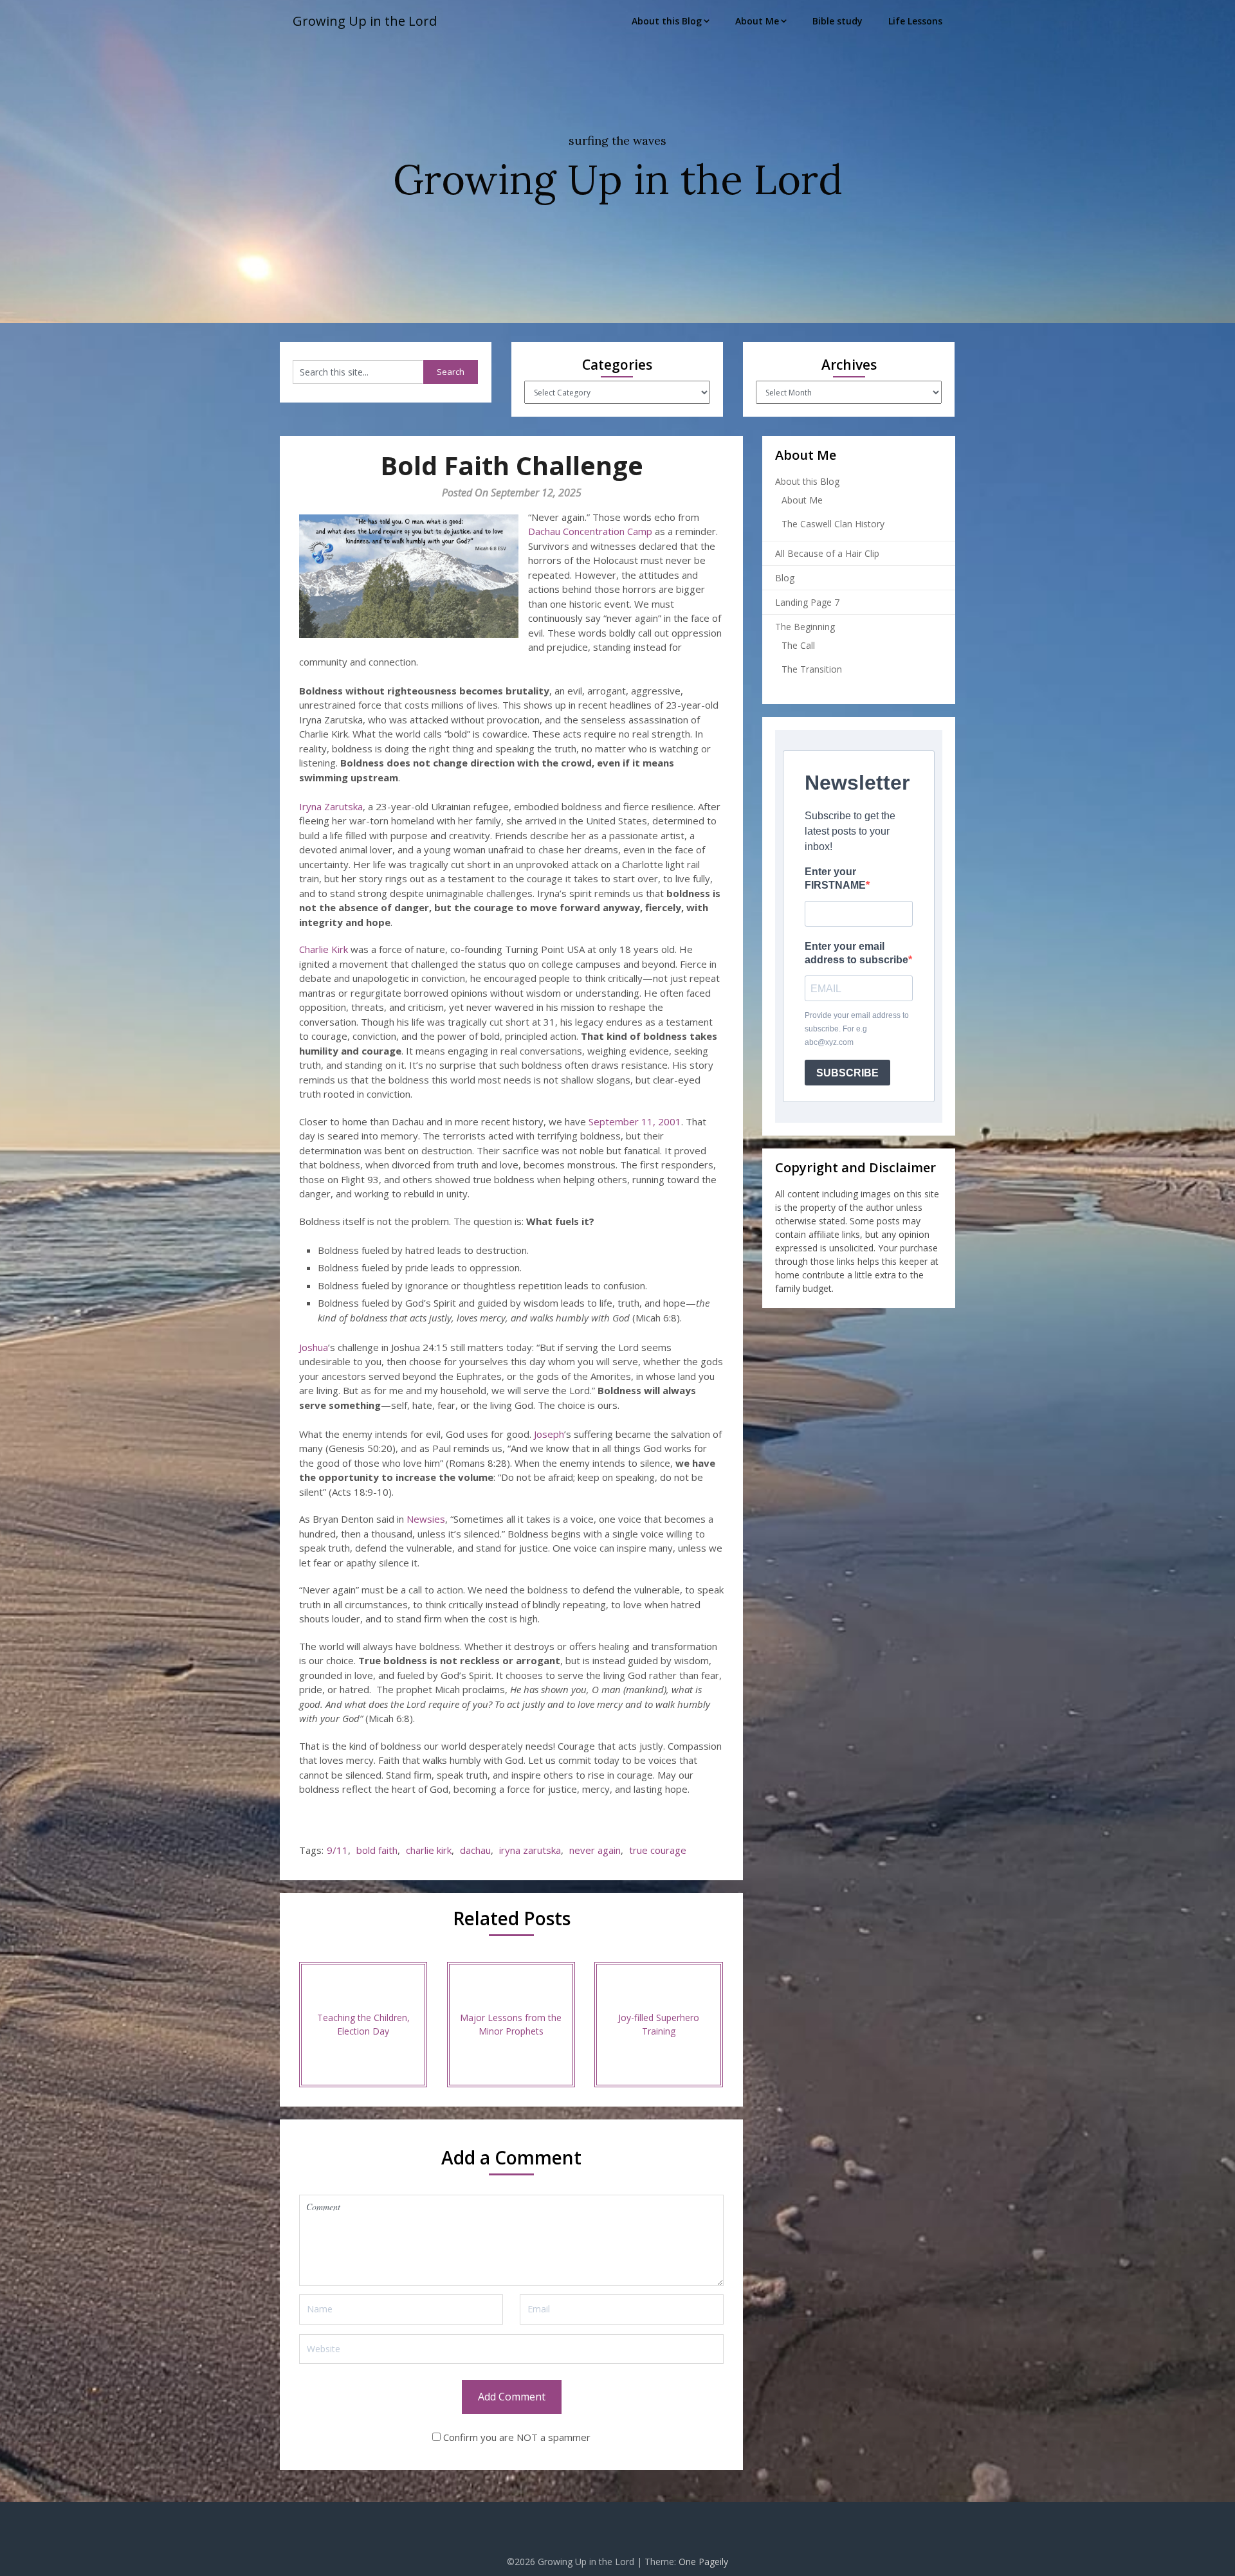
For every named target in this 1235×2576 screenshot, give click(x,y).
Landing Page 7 (807, 602)
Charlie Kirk (324, 949)
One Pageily (703, 2562)
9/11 (337, 1850)
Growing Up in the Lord (365, 21)
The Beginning (805, 627)
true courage (658, 1850)
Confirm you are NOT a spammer (516, 2437)
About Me (757, 21)
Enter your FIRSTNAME (835, 878)
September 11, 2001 (635, 1121)
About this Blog (667, 21)
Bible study (837, 21)
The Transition (812, 669)
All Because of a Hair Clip (827, 553)
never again (595, 1850)
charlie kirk (429, 1850)
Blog (785, 578)
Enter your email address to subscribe (856, 953)
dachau (475, 1850)
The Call (798, 645)
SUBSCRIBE (847, 1073)
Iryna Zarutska (331, 806)
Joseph (549, 1434)
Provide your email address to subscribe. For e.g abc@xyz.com (857, 1029)
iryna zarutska (530, 1850)
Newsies (426, 1519)
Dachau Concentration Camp (590, 531)
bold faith (377, 1850)
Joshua (314, 1347)
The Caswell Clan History (833, 524)
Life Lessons (915, 21)
